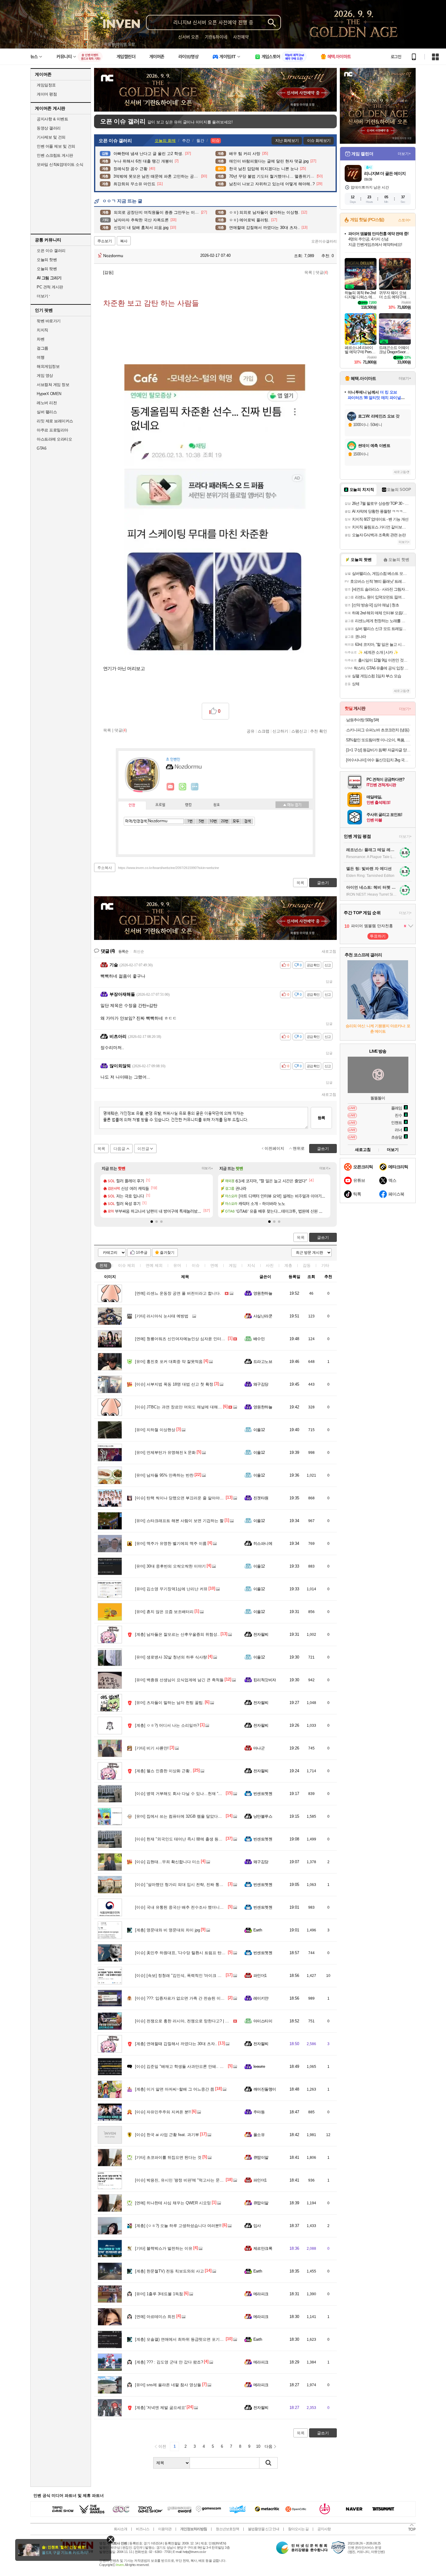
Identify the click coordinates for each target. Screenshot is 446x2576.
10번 (213, 821)
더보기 (195, 787)
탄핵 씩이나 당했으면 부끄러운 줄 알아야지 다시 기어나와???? (197, 1498)
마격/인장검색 (136, 821)
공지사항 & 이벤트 (52, 119)
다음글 (119, 1149)
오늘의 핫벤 (47, 260)
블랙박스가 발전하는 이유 (164, 2248)
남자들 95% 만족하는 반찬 (164, 1475)
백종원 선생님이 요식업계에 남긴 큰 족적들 (179, 1680)
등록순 (123, 951)
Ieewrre (259, 2066)
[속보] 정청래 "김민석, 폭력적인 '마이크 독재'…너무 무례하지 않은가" (202, 1976)
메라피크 (261, 2294)
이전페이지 (274, 1148)
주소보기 (105, 241)
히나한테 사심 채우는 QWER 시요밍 (173, 2203)
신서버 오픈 (189, 37)
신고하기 (280, 731)
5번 (201, 821)
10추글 (142, 1253)
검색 (248, 821)
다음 (269, 2446)
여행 (41, 357)
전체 (103, 1265)
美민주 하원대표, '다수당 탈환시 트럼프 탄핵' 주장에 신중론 (194, 1953)
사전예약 (241, 37)
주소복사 (105, 868)
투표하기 (378, 936)
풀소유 (259, 2135)
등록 (321, 1118)
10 (258, 2446)
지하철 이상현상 (155, 1430)
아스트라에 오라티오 (54, 439)
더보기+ (207, 1168)
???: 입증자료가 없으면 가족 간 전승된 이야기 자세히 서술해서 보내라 (203, 1998)
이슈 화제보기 (319, 141)
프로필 (160, 805)
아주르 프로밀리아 (52, 430)
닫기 (111, 2539)
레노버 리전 (47, 403)
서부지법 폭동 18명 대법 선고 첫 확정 (174, 1384)
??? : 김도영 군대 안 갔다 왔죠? (169, 2362)
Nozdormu (113, 256)
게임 (233, 1265)
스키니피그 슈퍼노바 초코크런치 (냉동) (378, 730)
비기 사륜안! (152, 1748)
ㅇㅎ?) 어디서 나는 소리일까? (167, 1725)
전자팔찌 (261, 1634)
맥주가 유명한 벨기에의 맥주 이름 (171, 1543)
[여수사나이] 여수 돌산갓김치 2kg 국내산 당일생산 (378, 760)
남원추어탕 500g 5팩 (363, 720)
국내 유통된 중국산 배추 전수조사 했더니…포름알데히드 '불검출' (198, 1907)
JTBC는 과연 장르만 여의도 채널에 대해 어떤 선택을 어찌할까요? (199, 1407)
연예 (154, 1265)
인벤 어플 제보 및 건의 (56, 146)
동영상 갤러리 (49, 128)
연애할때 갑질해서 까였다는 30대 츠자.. (176, 2044)
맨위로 (299, 1148)
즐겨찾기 (167, 1253)
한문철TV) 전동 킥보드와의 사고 (169, 2271)
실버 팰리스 (47, 412)
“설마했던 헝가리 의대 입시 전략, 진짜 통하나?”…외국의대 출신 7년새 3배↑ (208, 1885)
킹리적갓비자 (265, 1680)
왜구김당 (261, 1384)
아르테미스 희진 (155, 2317)
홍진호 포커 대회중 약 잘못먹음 (169, 1362)
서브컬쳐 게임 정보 (53, 385)
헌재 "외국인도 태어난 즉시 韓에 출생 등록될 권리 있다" (191, 1839)
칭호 (217, 805)
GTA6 (41, 448)
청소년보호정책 (227, 2529)
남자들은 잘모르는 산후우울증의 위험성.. (177, 1634)
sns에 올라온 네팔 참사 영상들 (168, 2385)
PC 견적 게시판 (50, 287)
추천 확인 (319, 731)
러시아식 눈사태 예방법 (162, 1316)
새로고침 (329, 951)
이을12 (259, 1430)
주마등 (259, 2112)
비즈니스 (143, 2529)
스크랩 (264, 731)
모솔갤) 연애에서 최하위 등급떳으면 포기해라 (181, 2339)
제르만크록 (263, 2248)
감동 (307, 1265)
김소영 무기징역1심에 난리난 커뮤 (171, 1589)
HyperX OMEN (49, 394)
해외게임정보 (48, 366)
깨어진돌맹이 (265, 2089)
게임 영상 (45, 376)
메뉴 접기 (292, 805)
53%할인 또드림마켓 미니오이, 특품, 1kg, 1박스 (378, 740)
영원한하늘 (263, 1293)
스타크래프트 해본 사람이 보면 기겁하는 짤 (179, 1521)
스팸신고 (299, 731)
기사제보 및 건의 (51, 137)
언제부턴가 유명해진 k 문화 (165, 1452)
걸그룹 (42, 348)
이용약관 (165, 2529)
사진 (270, 1265)
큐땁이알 (261, 2157)
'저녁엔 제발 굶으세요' (160, 2408)
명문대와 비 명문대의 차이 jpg (167, 1930)
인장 (132, 805)
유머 (177, 1265)
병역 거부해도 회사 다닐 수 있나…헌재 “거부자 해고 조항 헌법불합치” (203, 1794)
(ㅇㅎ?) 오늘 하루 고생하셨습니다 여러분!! (178, 2226)
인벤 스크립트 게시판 (55, 155)
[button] (152, 1222)
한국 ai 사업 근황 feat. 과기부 (167, 2135)
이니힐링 (183, 787)
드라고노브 (263, 1362)
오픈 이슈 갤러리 (51, 251)
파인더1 (260, 1976)
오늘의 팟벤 (47, 269)
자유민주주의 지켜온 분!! (163, 2112)
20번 (225, 821)
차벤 (41, 339)
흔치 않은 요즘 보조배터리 (164, 1612)
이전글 (143, 1149)
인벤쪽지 (171, 787)
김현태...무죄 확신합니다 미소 (167, 1862)
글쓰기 (323, 1238)
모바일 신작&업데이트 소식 (60, 164)
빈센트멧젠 (263, 1794)
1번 (190, 821)
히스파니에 (263, 1543)
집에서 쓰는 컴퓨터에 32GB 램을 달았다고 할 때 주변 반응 (193, 1816)
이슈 (127, 1265)
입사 (257, 2226)
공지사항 (324, 2529)
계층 (288, 1265)
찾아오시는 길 (298, 2529)
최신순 (139, 951)
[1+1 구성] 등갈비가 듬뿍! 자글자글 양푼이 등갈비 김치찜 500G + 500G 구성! (378, 750)
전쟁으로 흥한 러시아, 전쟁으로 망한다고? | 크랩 (184, 2021)
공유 (251, 731)
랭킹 (188, 805)
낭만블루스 (263, 1816)
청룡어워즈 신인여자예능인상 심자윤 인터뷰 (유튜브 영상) (192, 1339)
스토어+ (404, 220)
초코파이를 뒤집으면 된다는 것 (168, 2157)
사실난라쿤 (263, 1316)
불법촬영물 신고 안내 (264, 2529)
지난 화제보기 (287, 141)
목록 (308, 272)
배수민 (259, 1339)
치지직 (42, 330)
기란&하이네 (216, 37)
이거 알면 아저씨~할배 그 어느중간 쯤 (175, 2089)
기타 (325, 1265)
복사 (124, 241)
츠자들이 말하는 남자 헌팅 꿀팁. (169, 1703)
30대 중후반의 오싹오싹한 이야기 (170, 1566)
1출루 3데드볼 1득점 (159, 2294)
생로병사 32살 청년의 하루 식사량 (171, 1657)
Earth (258, 1930)
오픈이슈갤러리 (324, 241)
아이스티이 (263, 2021)
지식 (251, 1265)
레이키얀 (261, 1998)
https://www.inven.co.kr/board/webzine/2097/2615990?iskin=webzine (169, 868)
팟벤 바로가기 (49, 321)
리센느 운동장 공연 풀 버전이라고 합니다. (178, 1293)
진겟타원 (261, 1498)
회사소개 (120, 2529)
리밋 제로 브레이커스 (55, 421)
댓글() (322, 272)
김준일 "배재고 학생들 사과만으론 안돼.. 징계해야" (186, 2066)
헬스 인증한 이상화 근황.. (164, 1771)
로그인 (396, 57)
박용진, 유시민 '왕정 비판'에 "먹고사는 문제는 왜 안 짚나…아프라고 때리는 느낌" (213, 2180)
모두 (236, 821)
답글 (329, 981)
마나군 (259, 1748)
